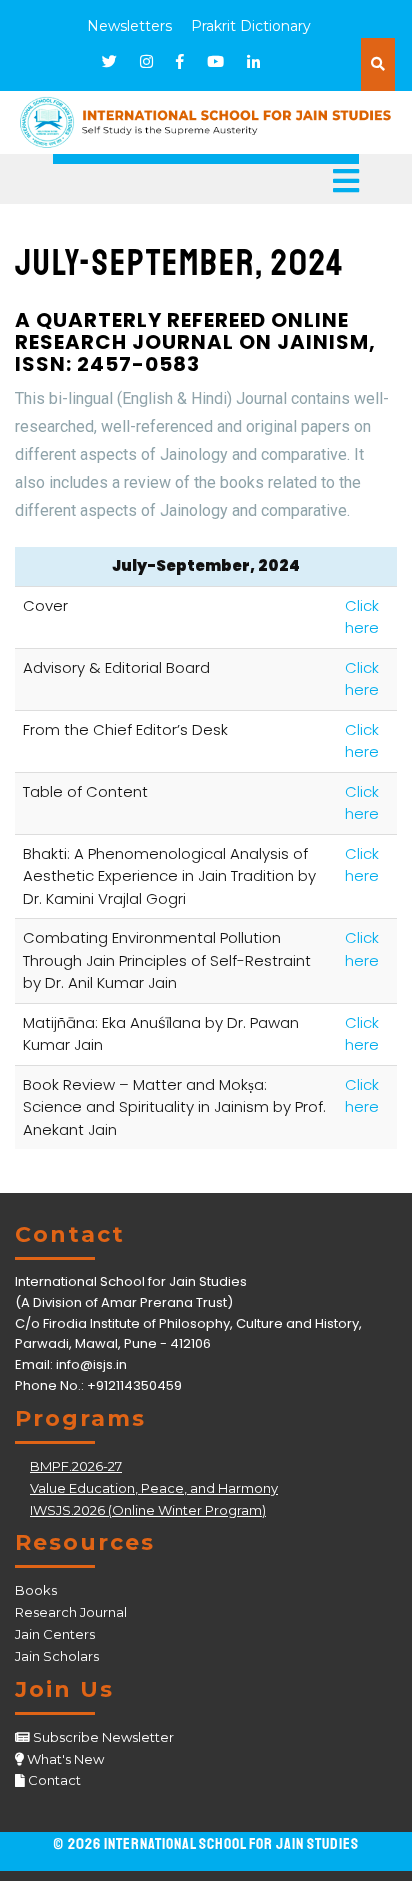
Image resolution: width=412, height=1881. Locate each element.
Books (36, 1590)
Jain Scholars (57, 1656)
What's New (65, 1759)
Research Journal (71, 1612)
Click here (362, 617)
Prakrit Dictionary (251, 26)
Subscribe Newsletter (103, 1737)
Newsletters (129, 26)
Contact (54, 1780)
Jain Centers (55, 1634)
